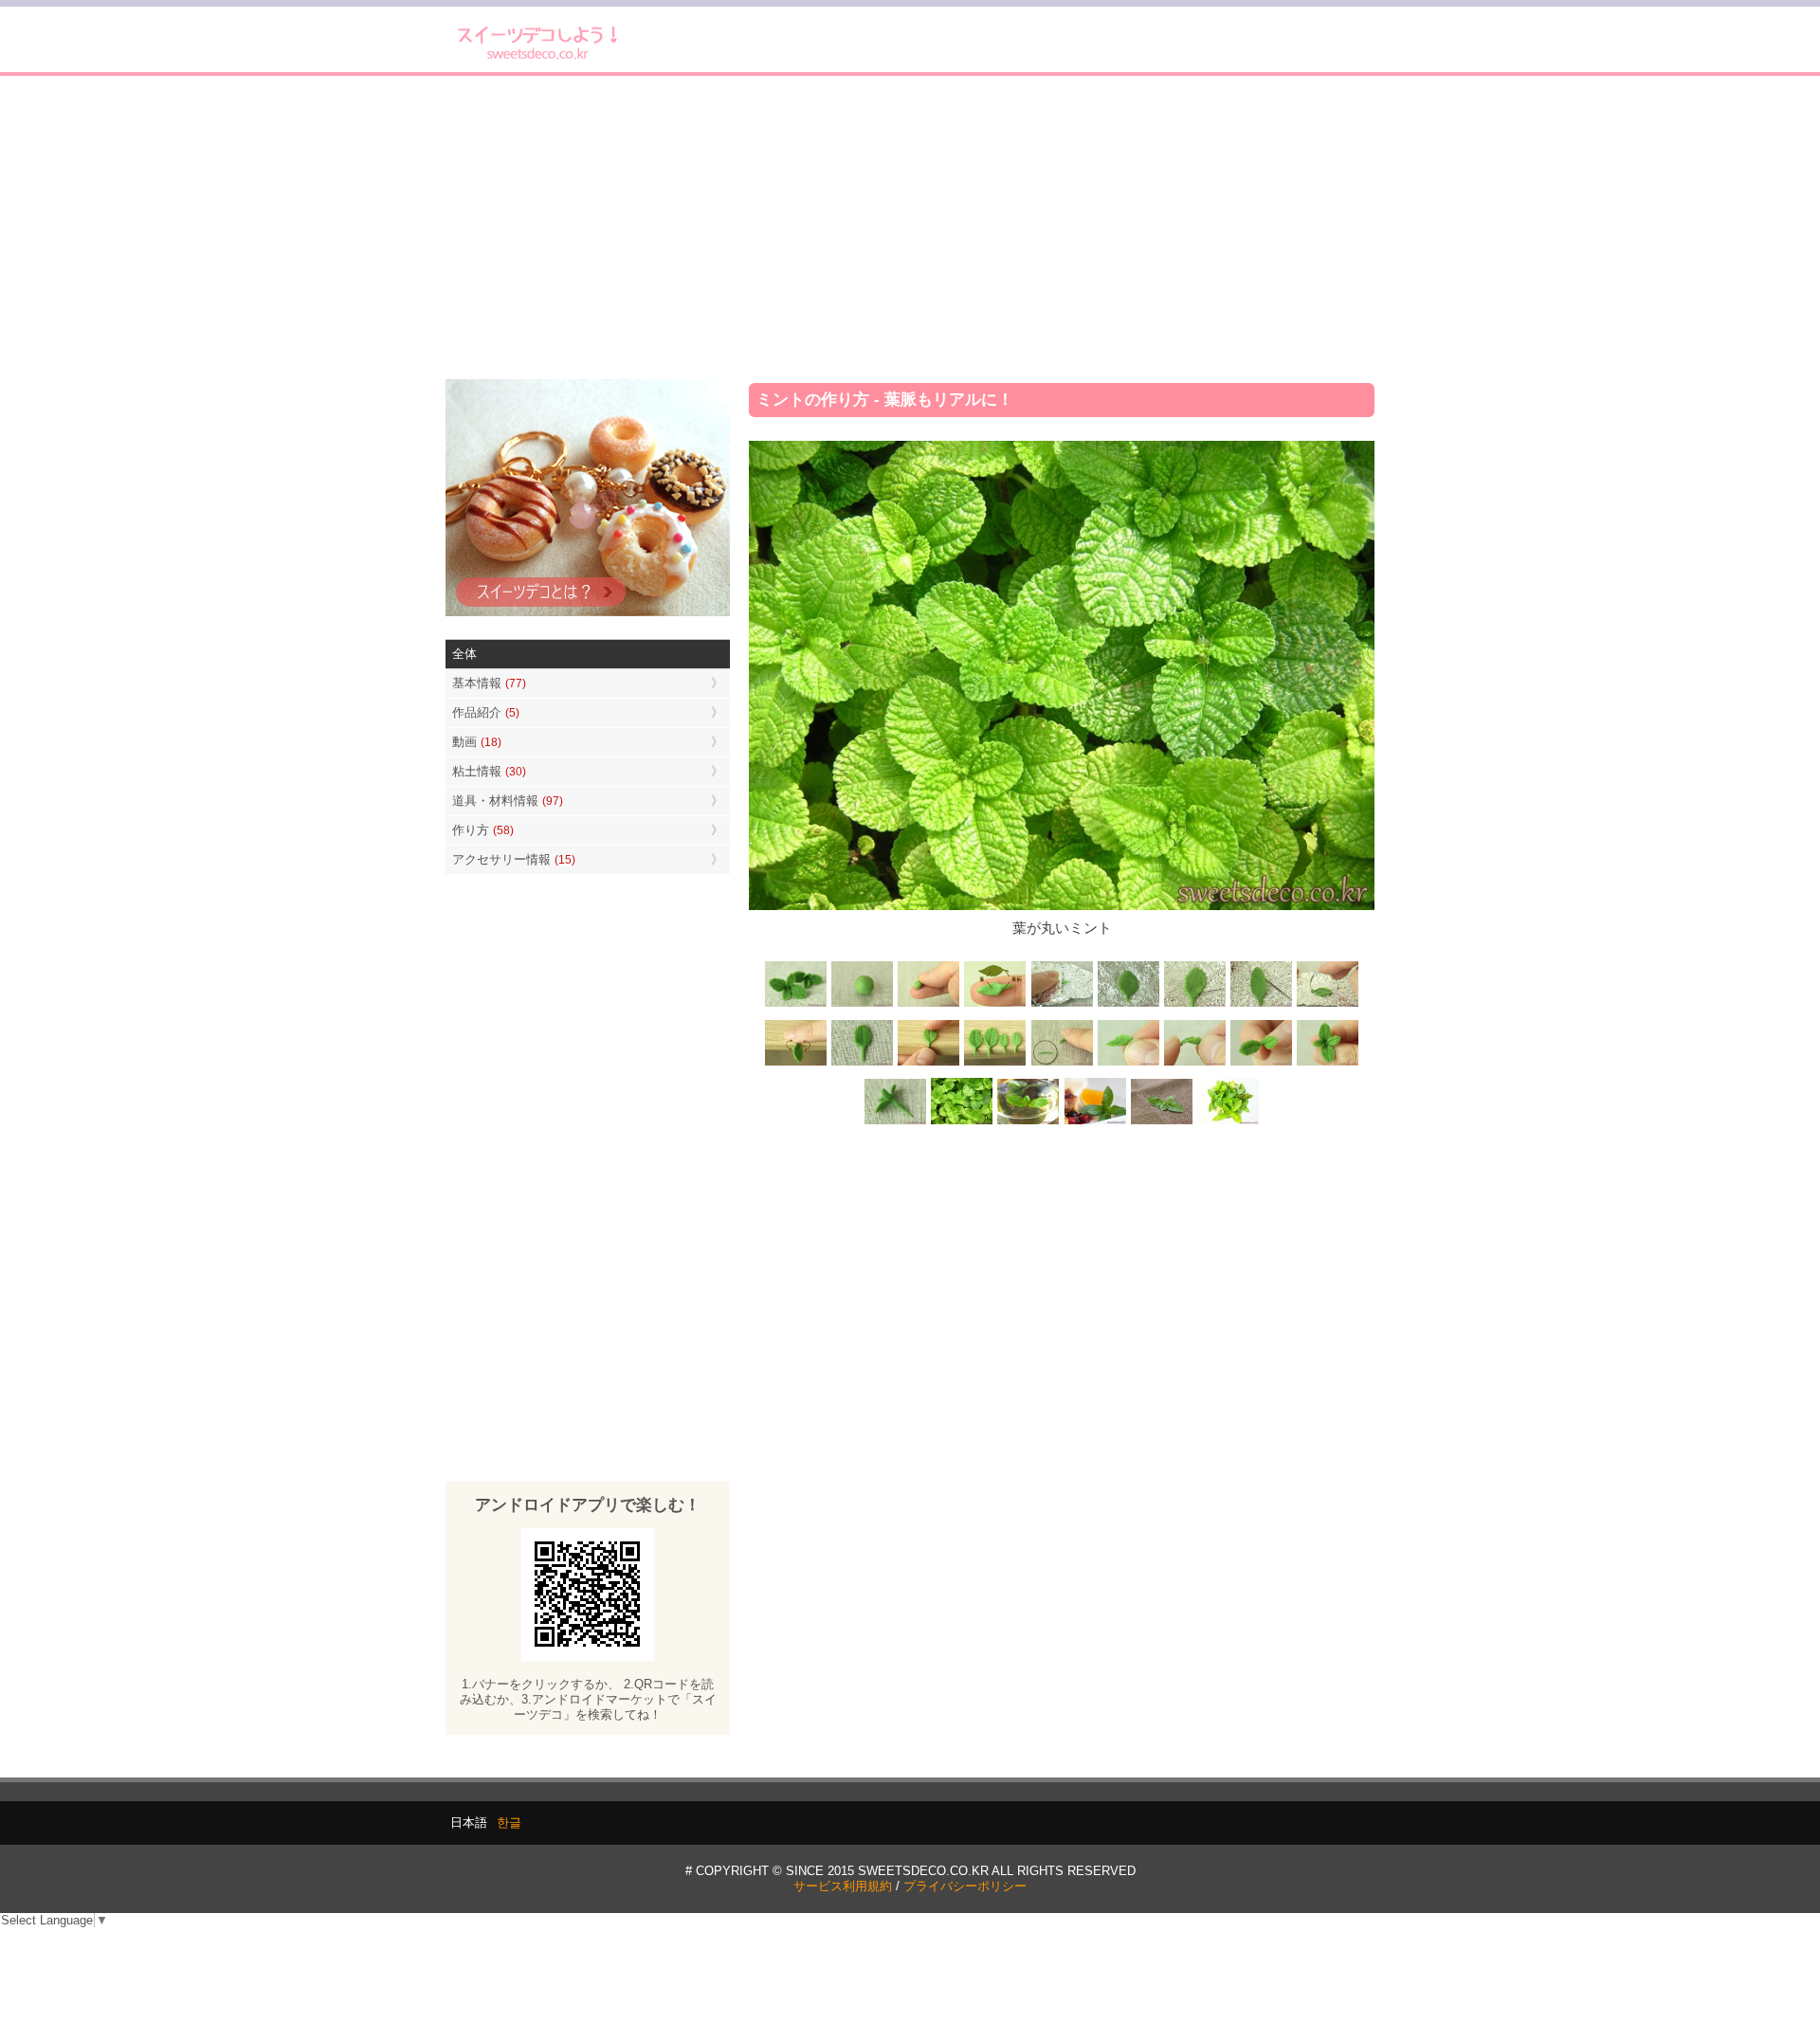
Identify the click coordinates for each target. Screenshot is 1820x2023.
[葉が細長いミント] (1028, 1123)
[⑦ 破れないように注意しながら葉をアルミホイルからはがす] (1261, 1005)
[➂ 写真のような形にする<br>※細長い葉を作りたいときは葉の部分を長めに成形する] (995, 1005)
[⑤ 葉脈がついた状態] (1128, 1005)
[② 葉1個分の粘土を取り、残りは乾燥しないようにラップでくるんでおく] (929, 1005)
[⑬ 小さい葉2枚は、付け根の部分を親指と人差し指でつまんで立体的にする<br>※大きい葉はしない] (1128, 1063)
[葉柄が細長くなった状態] (863, 1063)
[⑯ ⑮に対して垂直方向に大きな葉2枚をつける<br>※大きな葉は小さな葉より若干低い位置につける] (1327, 1063)
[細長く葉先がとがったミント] (1095, 1123)
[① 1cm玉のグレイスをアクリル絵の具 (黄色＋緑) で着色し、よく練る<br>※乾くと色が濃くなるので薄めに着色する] (863, 1005)
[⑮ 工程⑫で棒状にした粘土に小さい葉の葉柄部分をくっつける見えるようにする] (1261, 1063)
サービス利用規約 (843, 1886)
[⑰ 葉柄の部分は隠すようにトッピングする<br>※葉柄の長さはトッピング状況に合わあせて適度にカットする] (896, 1123)
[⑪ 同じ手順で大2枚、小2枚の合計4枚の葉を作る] (995, 1063)
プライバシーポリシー (965, 1886)
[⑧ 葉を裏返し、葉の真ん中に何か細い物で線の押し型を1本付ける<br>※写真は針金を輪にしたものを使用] (1327, 1005)
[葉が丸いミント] (962, 1123)
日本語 (469, 1823)
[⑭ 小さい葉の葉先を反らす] (1194, 1063)
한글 (509, 1823)
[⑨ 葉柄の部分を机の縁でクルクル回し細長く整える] (796, 1063)
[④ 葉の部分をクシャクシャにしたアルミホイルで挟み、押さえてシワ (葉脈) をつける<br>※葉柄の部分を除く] (1062, 1005)
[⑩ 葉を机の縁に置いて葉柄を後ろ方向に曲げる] (929, 1063)
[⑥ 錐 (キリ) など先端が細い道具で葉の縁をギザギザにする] (1194, 1005)
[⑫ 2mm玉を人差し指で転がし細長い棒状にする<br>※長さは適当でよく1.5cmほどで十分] (1062, 1063)
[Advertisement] (910, 228)
